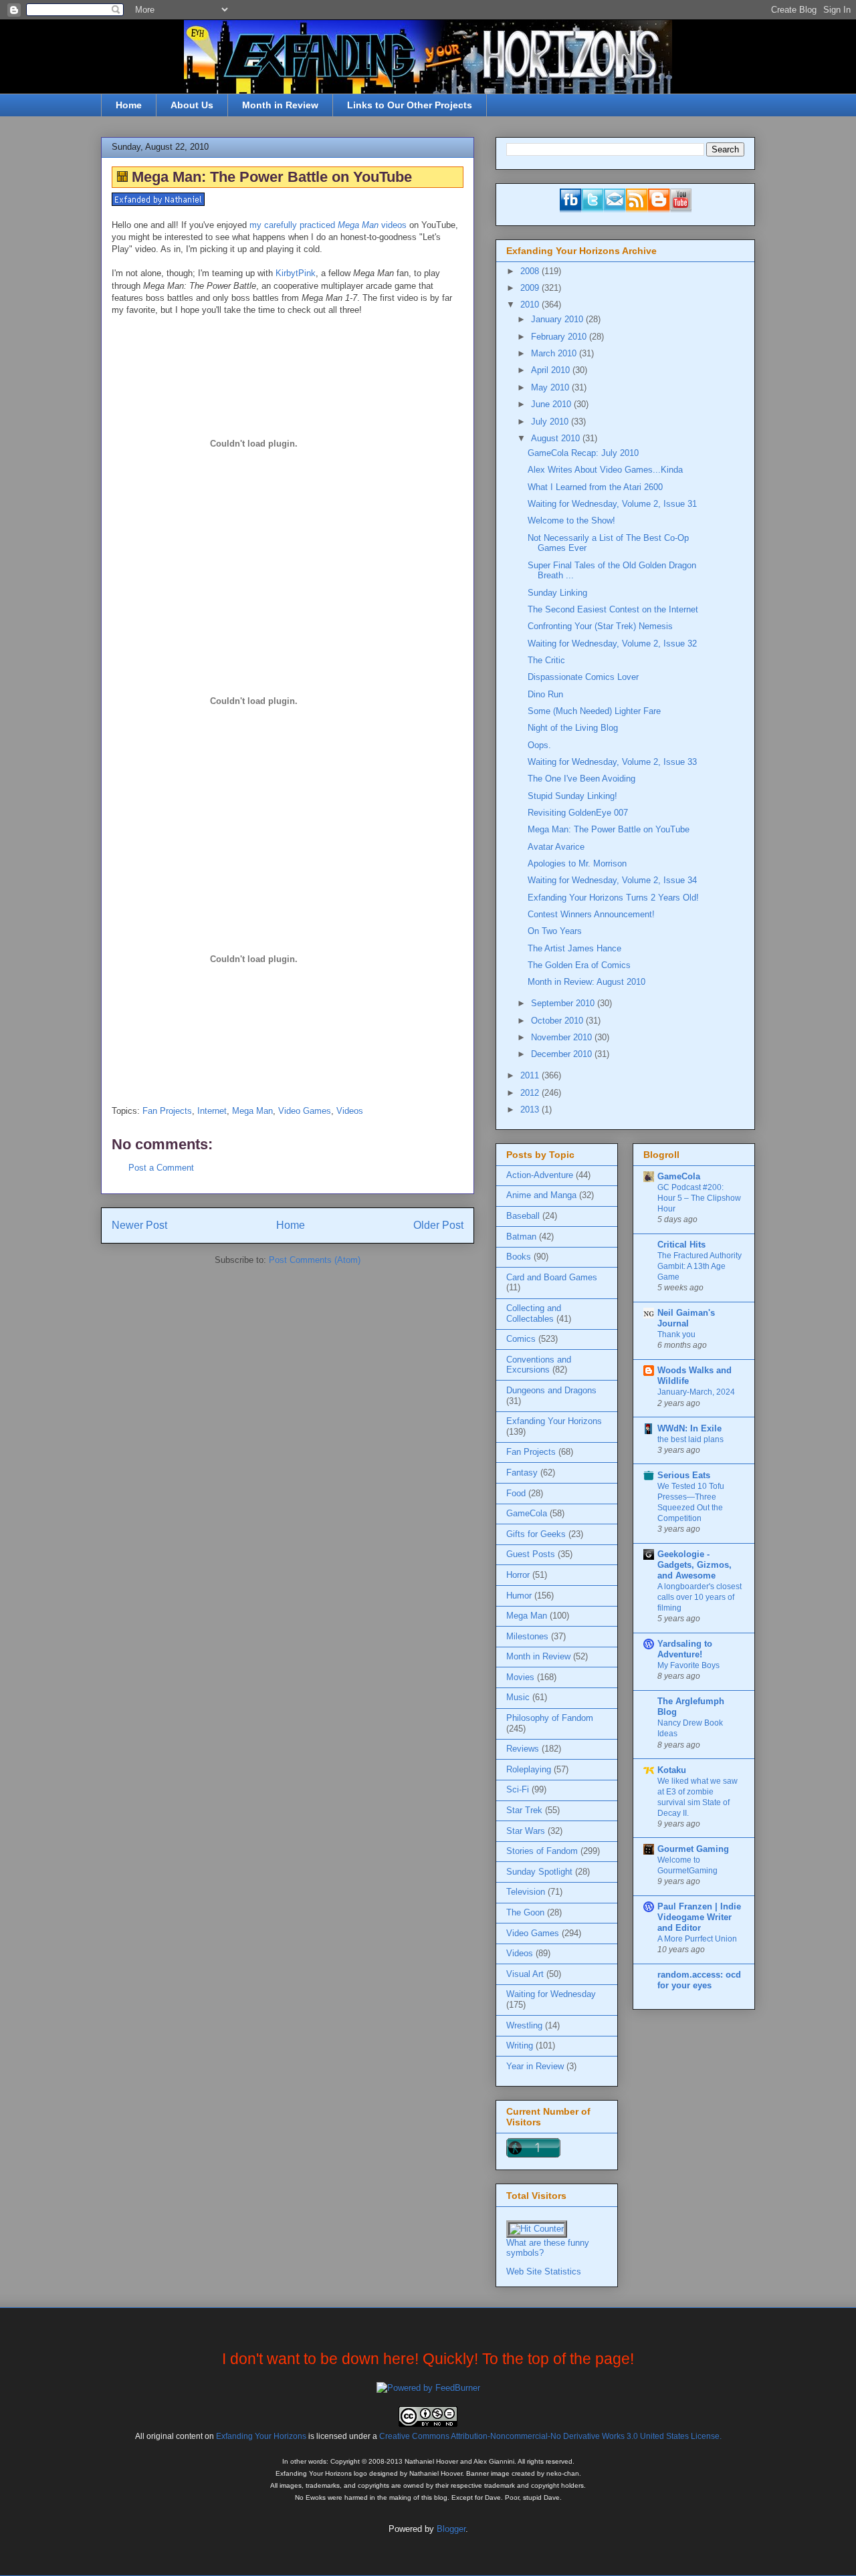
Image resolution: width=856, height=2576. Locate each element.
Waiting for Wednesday (551, 1994)
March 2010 (555, 353)
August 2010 (557, 438)
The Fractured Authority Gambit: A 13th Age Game (700, 1266)
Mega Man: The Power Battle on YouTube (609, 829)
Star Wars (526, 1831)
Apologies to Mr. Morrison (577, 863)
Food (516, 1493)
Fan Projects (167, 1111)
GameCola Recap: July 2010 (583, 453)
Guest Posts (531, 1554)
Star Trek (524, 1810)
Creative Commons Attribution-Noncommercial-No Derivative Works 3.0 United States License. (550, 2436)
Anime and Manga (541, 1195)
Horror (518, 1575)
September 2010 (564, 1003)
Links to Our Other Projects (410, 105)
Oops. (539, 745)
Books (519, 1257)
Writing (520, 2045)
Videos (350, 1111)
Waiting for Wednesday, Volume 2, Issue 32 (612, 643)
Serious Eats (684, 1475)
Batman (521, 1237)
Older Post (438, 1225)
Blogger (451, 2529)
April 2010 (552, 370)
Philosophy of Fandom (550, 1718)
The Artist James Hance (574, 948)
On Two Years (555, 931)
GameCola (527, 1513)
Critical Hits (681, 1245)
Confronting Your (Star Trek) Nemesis (600, 626)
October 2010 (558, 1021)
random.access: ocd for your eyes (699, 1980)
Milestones (527, 1636)
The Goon (525, 1912)
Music (518, 1697)
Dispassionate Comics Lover (583, 677)
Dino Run (545, 694)
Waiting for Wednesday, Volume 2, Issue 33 (612, 762)
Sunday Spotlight (539, 1872)
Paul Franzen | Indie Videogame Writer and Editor (699, 1917)
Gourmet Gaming (693, 1849)
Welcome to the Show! (571, 520)
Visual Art (525, 1974)
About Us (192, 105)
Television (526, 1892)
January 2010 (558, 319)
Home (129, 105)
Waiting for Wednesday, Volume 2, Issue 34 (612, 880)
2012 (531, 1093)
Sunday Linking (557, 593)
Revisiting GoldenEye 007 (578, 813)
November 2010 (563, 1037)
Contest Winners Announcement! (591, 914)
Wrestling (524, 2025)
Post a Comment (161, 1168)
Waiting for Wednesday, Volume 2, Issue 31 (612, 504)
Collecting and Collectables (534, 1313)
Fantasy (522, 1473)
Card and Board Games (552, 1277)
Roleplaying (529, 1769)
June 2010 (552, 404)
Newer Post (139, 1225)
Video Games (305, 1111)
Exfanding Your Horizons (554, 1421)
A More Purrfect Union (697, 1939)
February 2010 (560, 337)
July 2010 (551, 422)
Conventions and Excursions (539, 1365)
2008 (531, 271)
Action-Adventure (540, 1175)
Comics (521, 1339)
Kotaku (672, 1770)
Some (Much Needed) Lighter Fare (594, 711)
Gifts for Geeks (536, 1534)
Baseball (523, 1216)
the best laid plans (690, 1439)
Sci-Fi (518, 1789)
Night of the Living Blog (573, 728)
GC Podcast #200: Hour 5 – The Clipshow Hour (699, 1198)
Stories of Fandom (542, 1851)
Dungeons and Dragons (551, 1390)
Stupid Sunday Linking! (572, 796)
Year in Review (535, 2066)
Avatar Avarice (556, 847)
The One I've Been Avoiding (581, 779)
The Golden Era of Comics (579, 965)
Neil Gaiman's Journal (686, 1318)
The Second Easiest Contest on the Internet (613, 609)
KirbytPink (296, 273)
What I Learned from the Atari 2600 (595, 487)
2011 (531, 1075)
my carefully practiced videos (328, 225)
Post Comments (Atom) (315, 1260)
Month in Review (280, 105)
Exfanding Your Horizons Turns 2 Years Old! (613, 898)
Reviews (523, 1749)
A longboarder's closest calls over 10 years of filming (700, 1597)
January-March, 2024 (696, 1392)
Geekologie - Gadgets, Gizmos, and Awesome (694, 1565)
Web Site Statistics (544, 2271)
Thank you (676, 1334)
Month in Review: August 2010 (586, 982)
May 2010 (551, 387)
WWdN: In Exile (689, 1428)
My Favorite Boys (688, 1665)
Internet (212, 1111)
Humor (519, 1596)
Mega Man (252, 1111)
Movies (520, 1677)
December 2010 (563, 1054)
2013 (531, 1109)
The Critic (546, 660)
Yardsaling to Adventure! (685, 1649)
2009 (531, 288)
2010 (531, 305)
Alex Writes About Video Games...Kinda (605, 470)
